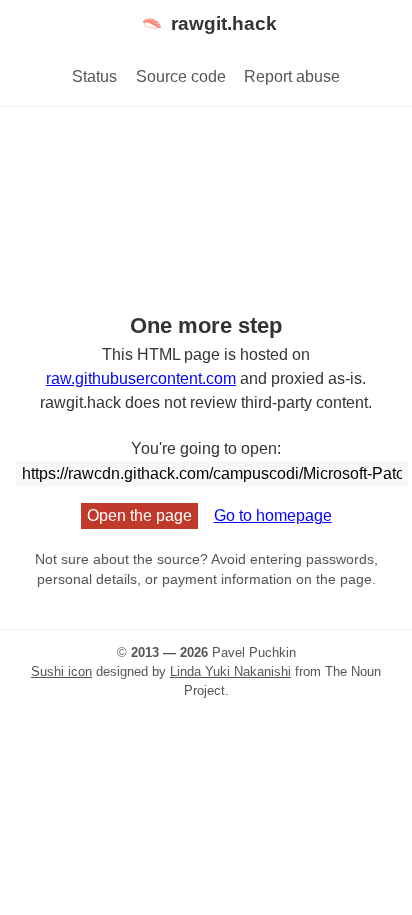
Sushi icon (61, 671)
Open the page (139, 515)
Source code (181, 76)
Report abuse (292, 76)
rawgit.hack (224, 23)
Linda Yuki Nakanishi (230, 671)
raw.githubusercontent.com (141, 378)
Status (94, 76)
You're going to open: (206, 448)
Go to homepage (273, 515)
